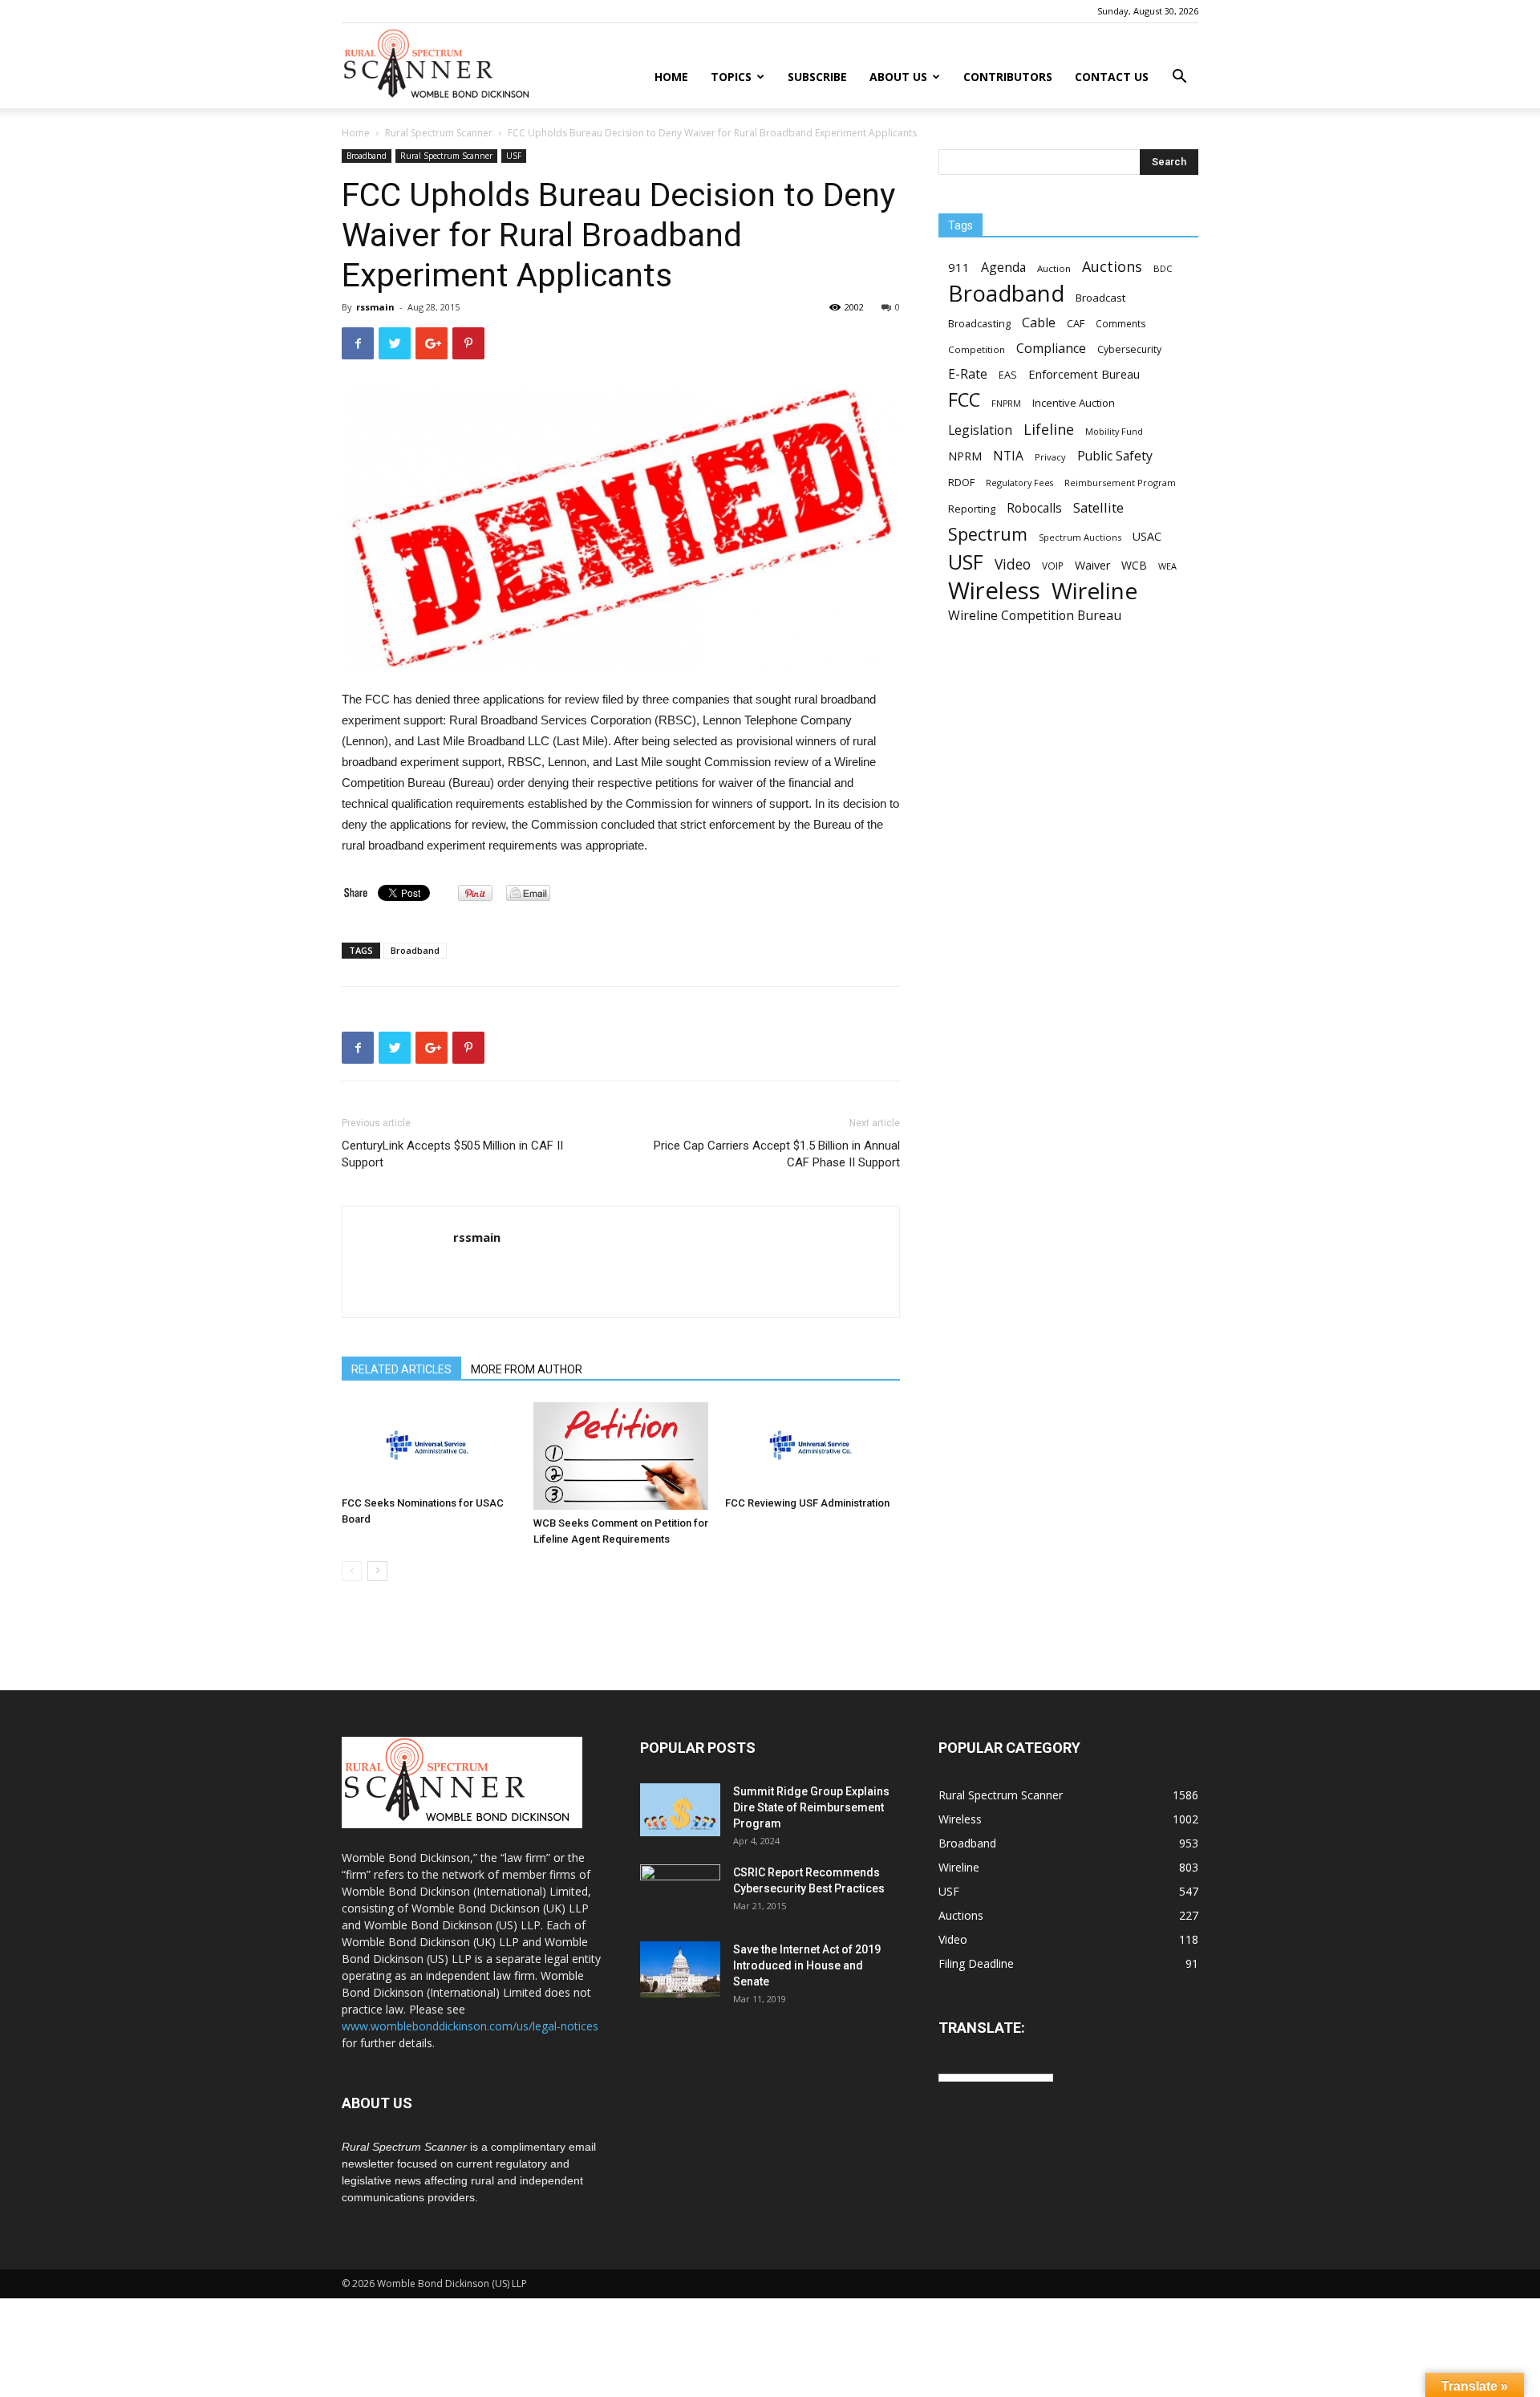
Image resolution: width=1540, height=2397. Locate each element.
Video (1013, 564)
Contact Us (1112, 77)
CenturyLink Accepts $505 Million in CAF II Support (452, 1154)
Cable (1039, 323)
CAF (1076, 323)
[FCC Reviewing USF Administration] (813, 1446)
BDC (1163, 268)
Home (671, 77)
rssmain (375, 307)
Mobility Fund (1114, 431)
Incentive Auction (1074, 403)
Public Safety (1115, 456)
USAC (1147, 536)
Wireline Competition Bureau (1035, 616)
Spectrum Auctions (1080, 537)
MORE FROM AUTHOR (527, 1369)
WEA (1167, 566)
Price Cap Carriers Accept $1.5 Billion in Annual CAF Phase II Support (777, 1154)
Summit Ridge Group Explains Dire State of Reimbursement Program (811, 1807)
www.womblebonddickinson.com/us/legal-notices (470, 2026)
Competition (977, 349)
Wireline (1094, 591)
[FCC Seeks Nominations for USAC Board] (429, 1446)
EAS (1008, 375)
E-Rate (968, 374)
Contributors (1008, 77)
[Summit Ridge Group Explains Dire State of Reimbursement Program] (680, 1810)
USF (514, 156)
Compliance (1051, 349)
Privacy (1050, 457)
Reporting (972, 509)
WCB (1134, 565)
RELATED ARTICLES (401, 1369)
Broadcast (1100, 298)
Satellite (1098, 507)
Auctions (1112, 267)
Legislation (980, 430)
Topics (731, 77)
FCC (964, 400)
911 (959, 267)
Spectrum (988, 534)
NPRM (965, 456)
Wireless (994, 591)
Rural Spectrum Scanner (439, 133)
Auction (1054, 268)
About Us (898, 77)
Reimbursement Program (1120, 483)
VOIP (1053, 566)
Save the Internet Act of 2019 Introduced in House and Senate (807, 1965)
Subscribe (817, 77)
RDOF (961, 482)
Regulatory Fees (1019, 483)
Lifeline (1049, 429)
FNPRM (1006, 404)
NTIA (1008, 456)
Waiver (1092, 565)
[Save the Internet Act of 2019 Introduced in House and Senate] (680, 1969)
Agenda (1003, 268)
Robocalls (1034, 508)
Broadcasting (979, 323)
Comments (1121, 323)
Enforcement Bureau (1084, 374)
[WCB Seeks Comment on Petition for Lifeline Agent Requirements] (621, 1456)
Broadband (367, 156)
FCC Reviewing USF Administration (807, 1503)
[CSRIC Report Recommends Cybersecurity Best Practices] (680, 1892)
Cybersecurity (1129, 349)
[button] (1179, 78)
